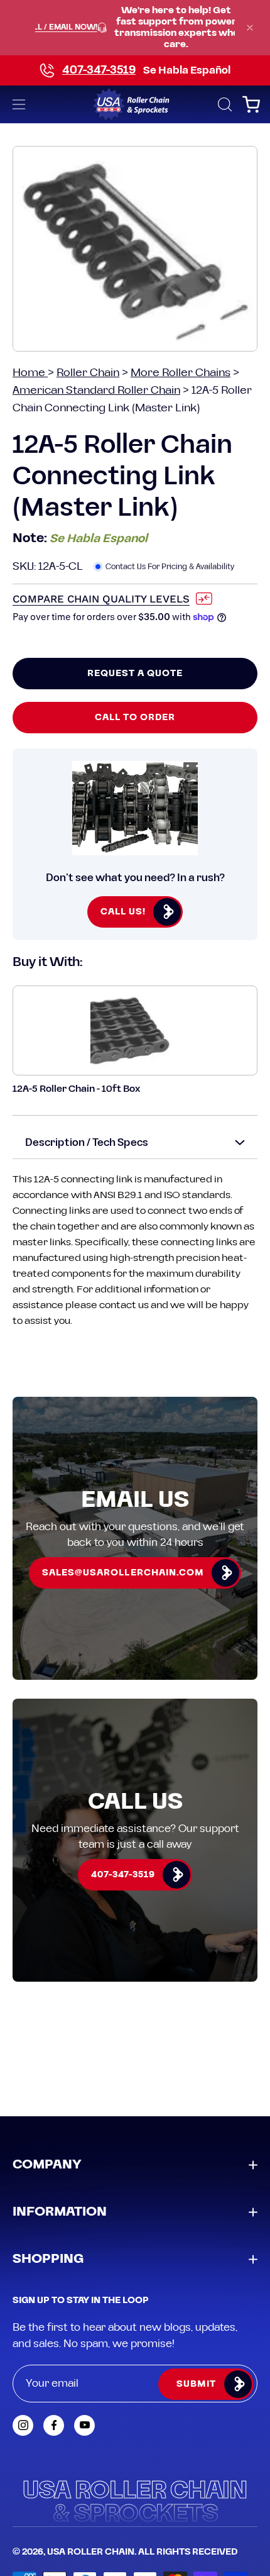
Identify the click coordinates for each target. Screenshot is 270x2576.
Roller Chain (88, 373)
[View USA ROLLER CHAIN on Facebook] (54, 2425)
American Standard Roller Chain (96, 390)
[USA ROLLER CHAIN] (135, 104)
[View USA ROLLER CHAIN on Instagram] (23, 2425)
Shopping (48, 2259)
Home (30, 373)
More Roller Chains (181, 373)
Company (47, 2165)
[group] (135, 28)
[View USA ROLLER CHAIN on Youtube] (84, 2425)
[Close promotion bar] (250, 28)
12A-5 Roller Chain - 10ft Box (76, 1089)
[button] (224, 104)
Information (60, 2212)
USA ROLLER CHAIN (91, 2552)
